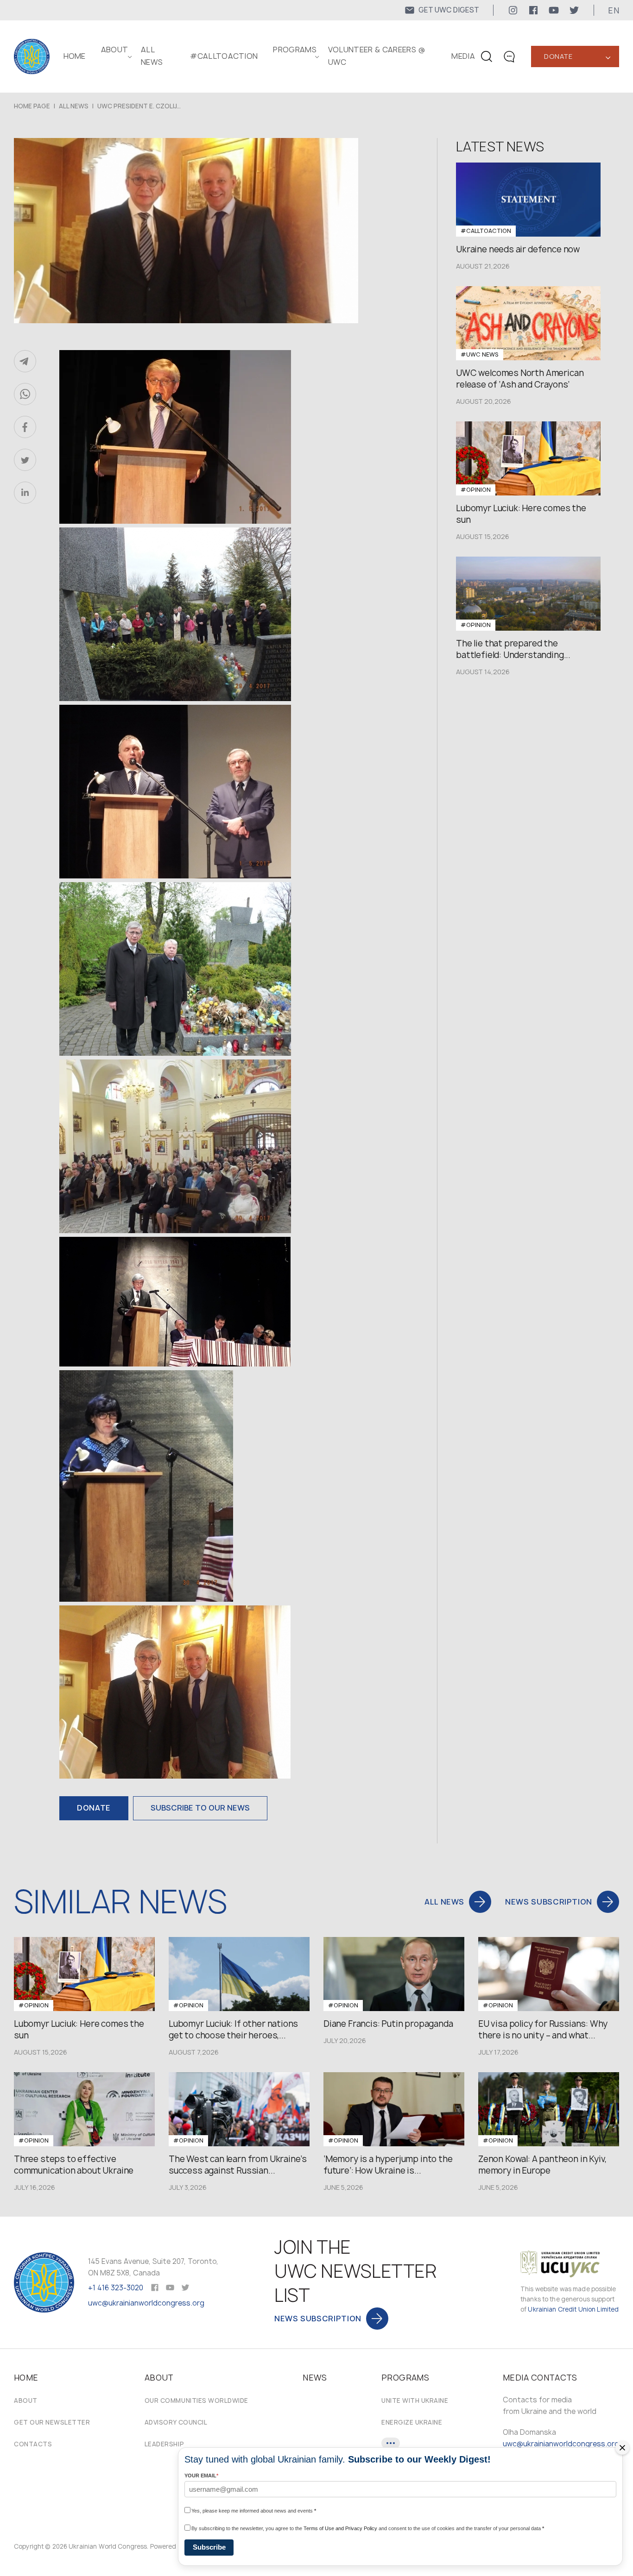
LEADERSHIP (164, 2444)
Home (75, 56)
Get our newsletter (52, 2422)
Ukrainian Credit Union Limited (573, 2309)
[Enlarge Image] (209, 439)
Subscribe (209, 2547)
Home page (32, 106)
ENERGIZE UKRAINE (412, 2422)
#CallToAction (224, 56)
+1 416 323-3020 (116, 2288)
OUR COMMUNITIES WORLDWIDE (196, 2401)
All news (74, 106)
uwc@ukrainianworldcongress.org (146, 2303)
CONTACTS (33, 2444)
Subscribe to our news (200, 1808)
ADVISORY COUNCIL (176, 2422)
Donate (558, 56)
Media (463, 56)
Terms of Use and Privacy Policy (340, 2528)
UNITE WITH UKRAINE (415, 2401)
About (26, 2401)
